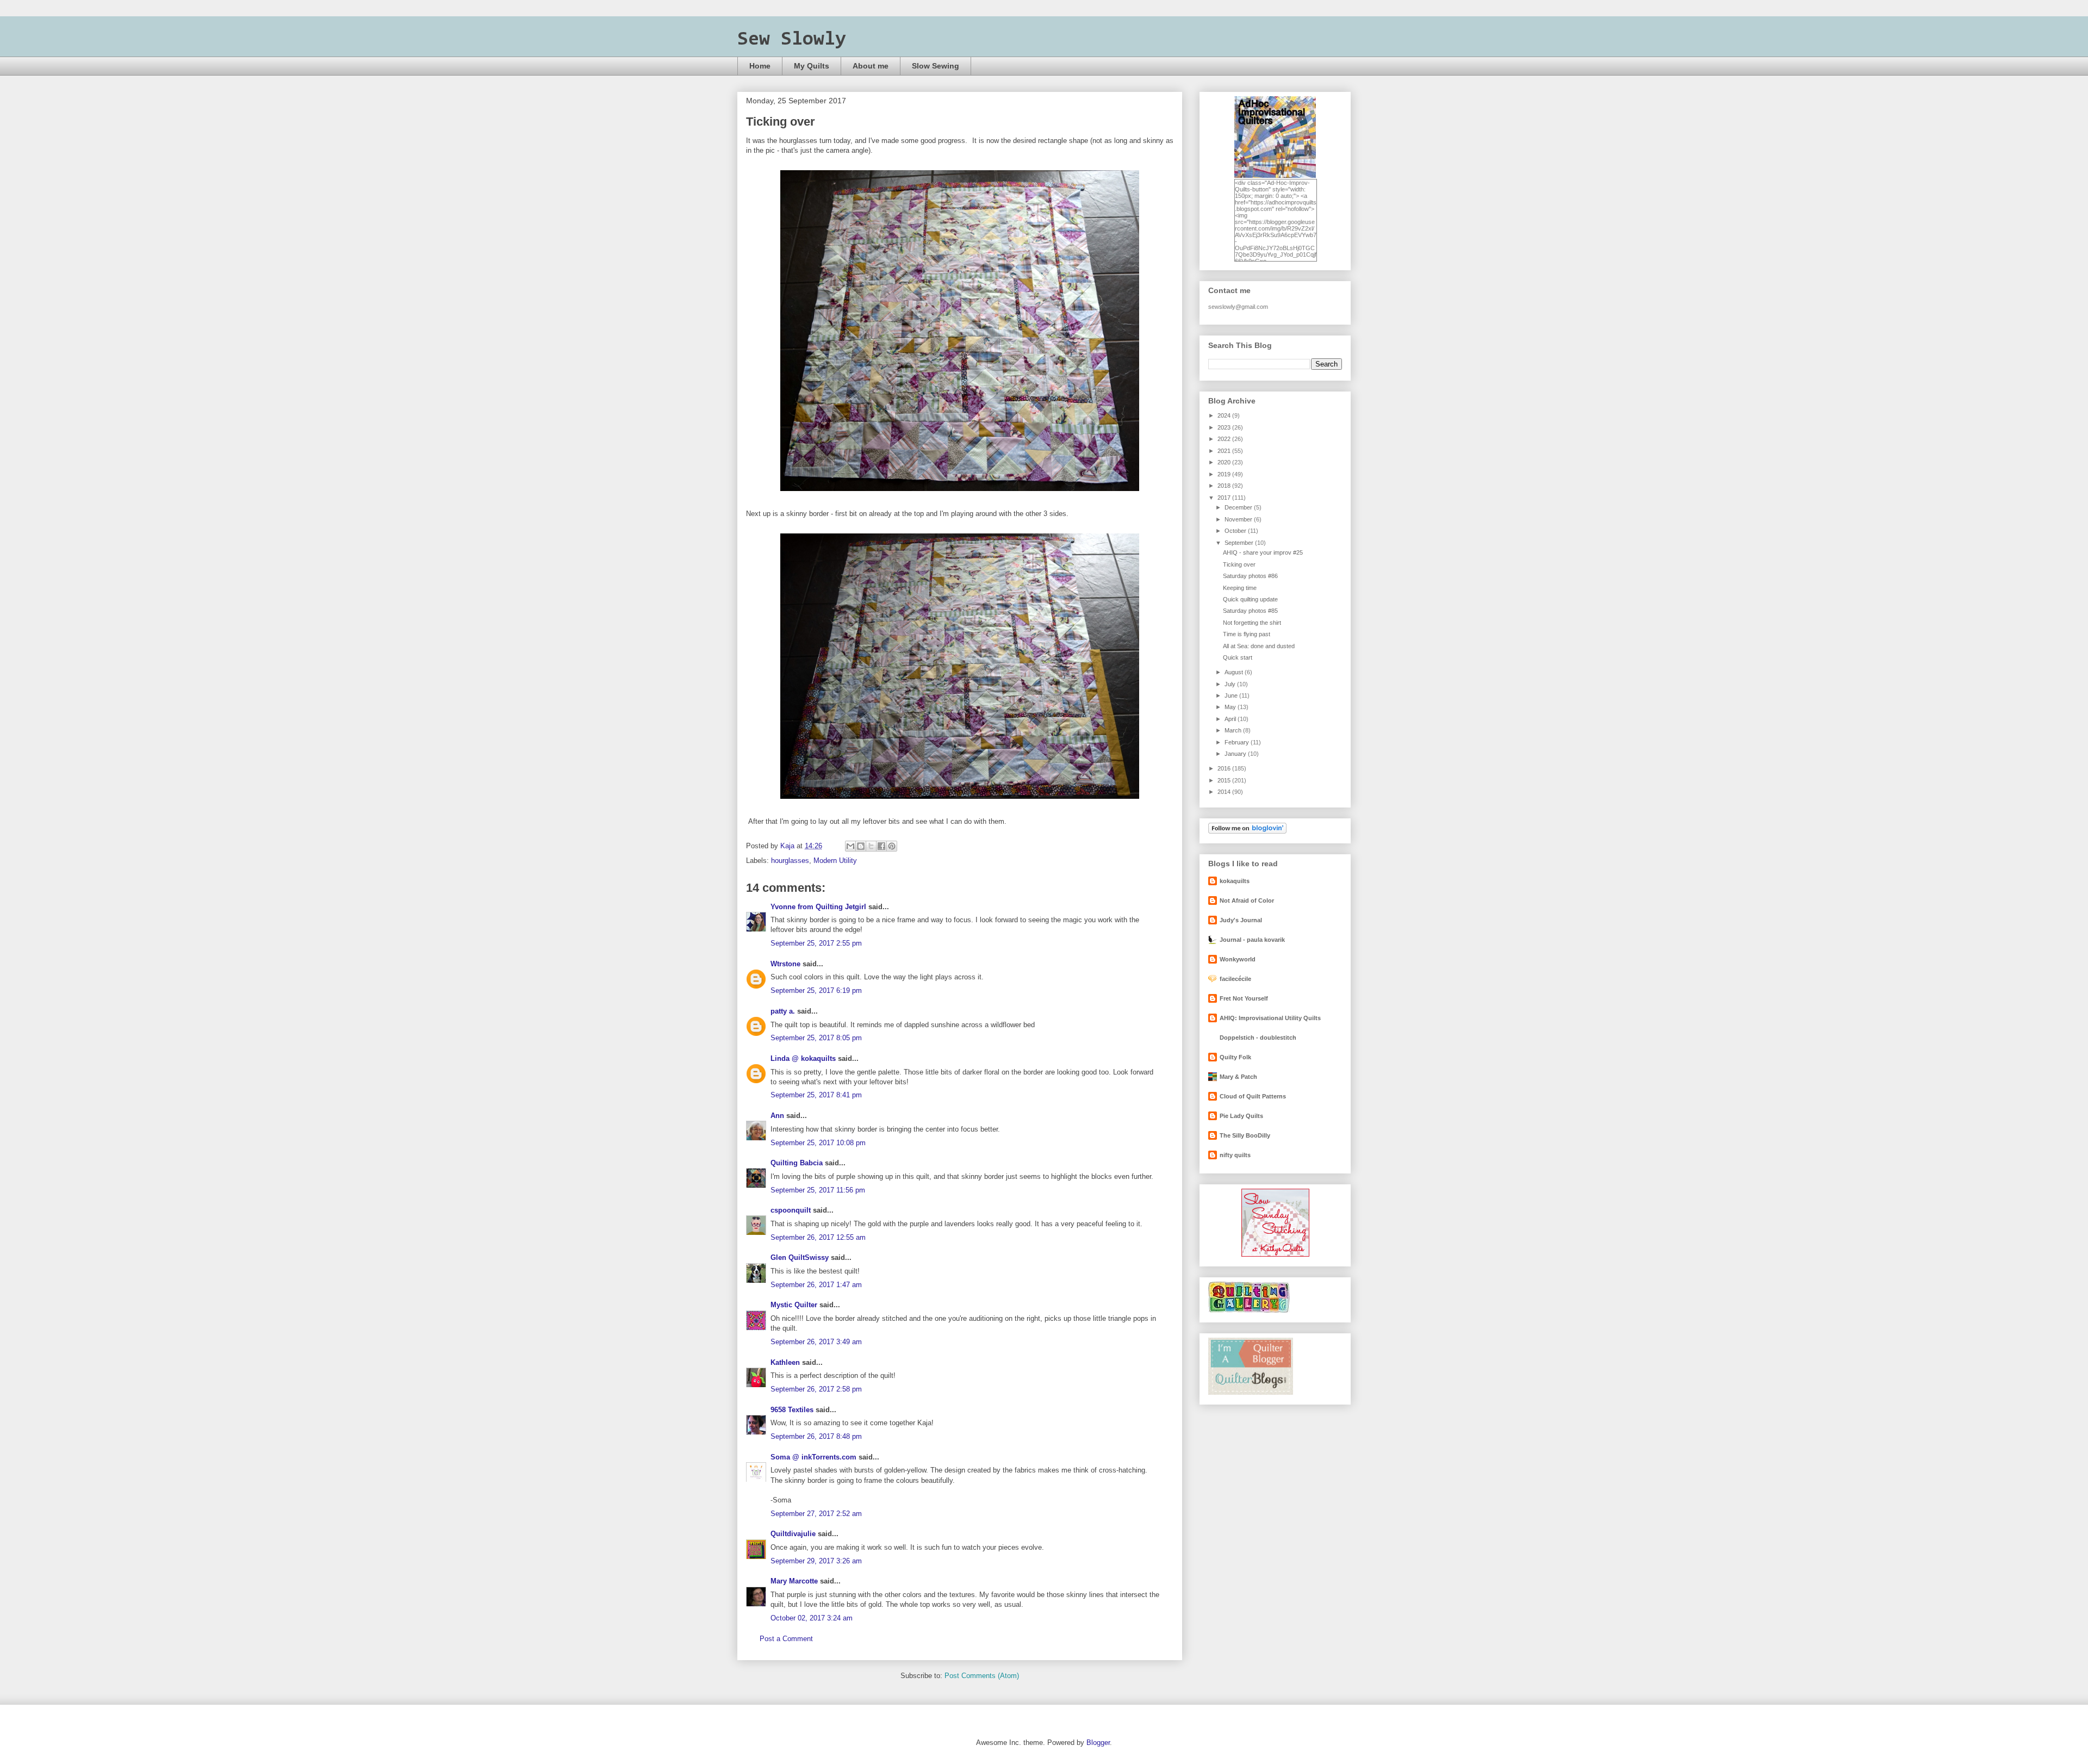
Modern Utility (835, 861)
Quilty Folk (1235, 1057)
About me (871, 66)
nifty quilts (1235, 1155)
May (1231, 707)
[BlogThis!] (861, 846)
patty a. (783, 1011)
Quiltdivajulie (793, 1534)
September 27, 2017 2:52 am (816, 1514)
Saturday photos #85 (1250, 611)
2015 (1225, 780)
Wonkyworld (1238, 959)
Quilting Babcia (797, 1163)
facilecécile (1235, 979)
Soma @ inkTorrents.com (813, 1457)
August (1235, 672)
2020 (1225, 462)
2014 (1225, 792)
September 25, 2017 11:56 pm (818, 1190)
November (1239, 519)
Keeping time (1240, 588)
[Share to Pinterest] (892, 846)
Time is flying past (1247, 634)
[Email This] (850, 846)
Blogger (1098, 1743)
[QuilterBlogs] (1251, 1393)
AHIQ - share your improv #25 (1263, 552)
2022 (1225, 439)
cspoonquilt (791, 1210)
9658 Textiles (792, 1410)
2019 (1225, 474)
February (1238, 742)
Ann (777, 1116)
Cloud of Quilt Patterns (1253, 1096)
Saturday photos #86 (1250, 576)
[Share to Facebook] (881, 846)
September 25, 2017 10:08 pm (818, 1143)
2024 (1225, 415)
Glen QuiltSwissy (800, 1257)
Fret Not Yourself (1244, 998)
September (1240, 543)
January (1236, 754)
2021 (1225, 451)
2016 (1225, 768)
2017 (1225, 498)
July (1231, 684)
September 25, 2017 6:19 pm (816, 990)
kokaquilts (1235, 881)
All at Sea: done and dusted (1259, 646)
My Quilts (812, 66)
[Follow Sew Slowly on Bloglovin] (1247, 831)
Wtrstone (785, 964)
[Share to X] (871, 846)
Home (760, 66)
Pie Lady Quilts (1241, 1116)
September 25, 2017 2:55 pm (816, 943)
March (1234, 730)
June (1232, 695)
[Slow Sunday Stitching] (1275, 1254)
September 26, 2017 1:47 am (816, 1285)
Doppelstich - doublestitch (1258, 1038)
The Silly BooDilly (1245, 1135)
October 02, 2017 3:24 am (812, 1618)
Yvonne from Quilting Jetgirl (818, 907)
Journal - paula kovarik (1252, 940)
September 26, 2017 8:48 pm (816, 1436)
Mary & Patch (1238, 1077)
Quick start (1238, 657)
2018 (1225, 486)
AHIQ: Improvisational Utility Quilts (1270, 1018)
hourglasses (790, 861)
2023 (1225, 427)
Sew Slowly (792, 40)
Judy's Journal (1241, 920)
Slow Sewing (936, 66)
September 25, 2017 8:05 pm (816, 1038)
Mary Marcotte (794, 1581)
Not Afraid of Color (1247, 900)
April (1231, 719)
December (1239, 507)
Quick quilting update (1250, 599)
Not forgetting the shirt (1252, 623)
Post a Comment (786, 1639)
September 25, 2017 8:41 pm (816, 1095)
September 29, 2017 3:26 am (816, 1561)
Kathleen (785, 1362)
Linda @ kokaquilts (803, 1058)
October (1236, 531)
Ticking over (1239, 564)
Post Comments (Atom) (982, 1676)
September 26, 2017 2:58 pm (816, 1389)
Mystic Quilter (794, 1305)
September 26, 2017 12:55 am (818, 1237)
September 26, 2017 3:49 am (816, 1342)
